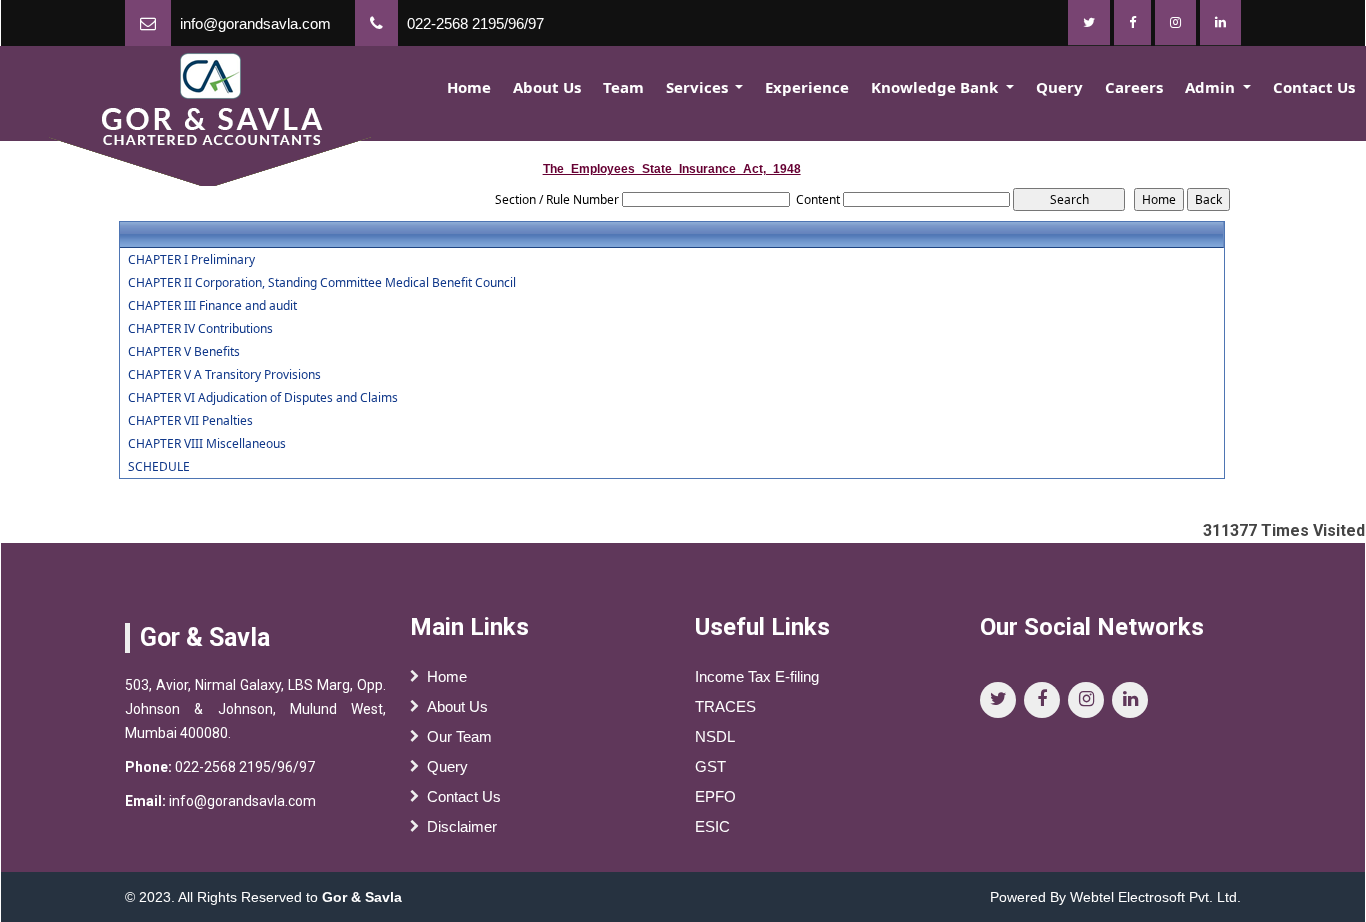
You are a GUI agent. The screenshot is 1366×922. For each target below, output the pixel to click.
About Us (547, 87)
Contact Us (1314, 87)
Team (623, 87)
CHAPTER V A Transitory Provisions (224, 375)
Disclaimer (462, 826)
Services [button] (699, 87)
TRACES (725, 706)
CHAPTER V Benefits (184, 352)
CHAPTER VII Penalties (190, 421)
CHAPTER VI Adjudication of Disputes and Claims (263, 398)
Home (469, 87)
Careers (1134, 87)
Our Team (459, 736)
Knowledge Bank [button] (936, 87)
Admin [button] (1212, 87)
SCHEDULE (159, 467)
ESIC (712, 826)
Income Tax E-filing (757, 676)
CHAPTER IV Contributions (200, 329)
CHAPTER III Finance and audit (212, 306)
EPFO (715, 796)
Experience (807, 87)
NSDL (715, 736)
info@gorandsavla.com (255, 23)
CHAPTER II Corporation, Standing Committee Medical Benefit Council (322, 283)
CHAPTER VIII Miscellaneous (207, 444)
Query (1059, 87)
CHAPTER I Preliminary (191, 260)
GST (710, 766)
